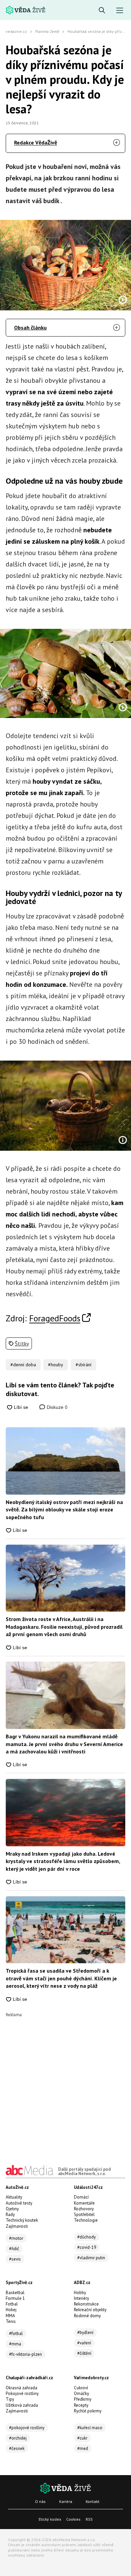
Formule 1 (15, 2298)
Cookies (73, 2519)
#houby (56, 1365)
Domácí (81, 2197)
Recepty (81, 2405)
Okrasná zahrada (21, 2388)
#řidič (14, 2249)
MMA (10, 2316)
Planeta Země (47, 31)
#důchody (86, 2237)
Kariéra (66, 2501)
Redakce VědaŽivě (36, 142)
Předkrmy (83, 2399)
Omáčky (81, 2393)
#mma (15, 2344)
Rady (10, 2214)
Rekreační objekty (90, 2310)
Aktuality (14, 2197)
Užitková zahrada (22, 2405)
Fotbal (12, 2304)
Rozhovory (84, 2209)
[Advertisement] (65, 2082)
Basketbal (15, 2293)
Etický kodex (50, 2519)
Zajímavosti (17, 2226)
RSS (89, 2519)
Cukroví (81, 2388)
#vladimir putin (91, 2258)
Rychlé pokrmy (88, 2411)
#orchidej (18, 2438)
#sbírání (83, 1365)
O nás (40, 2501)
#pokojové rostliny (27, 2428)
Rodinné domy (87, 2316)
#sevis (15, 2259)
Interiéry (81, 2298)
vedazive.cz (16, 31)
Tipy (10, 2399)
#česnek (17, 2448)
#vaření (84, 2343)
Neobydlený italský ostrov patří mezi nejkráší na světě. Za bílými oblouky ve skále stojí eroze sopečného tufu (64, 1510)
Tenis (11, 2321)
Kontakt (93, 2501)
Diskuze (56, 1407)
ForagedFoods (55, 1318)
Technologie (86, 2220)
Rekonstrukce (86, 2304)
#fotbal (16, 2333)
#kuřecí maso (90, 2428)
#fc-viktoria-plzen (26, 2354)
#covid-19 (87, 2247)
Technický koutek (22, 2220)
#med (83, 2448)
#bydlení (85, 2332)
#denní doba (23, 1365)
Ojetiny (12, 2209)
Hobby (80, 2293)
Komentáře (84, 2203)
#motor (16, 2238)
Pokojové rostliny (22, 2393)
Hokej (11, 2310)
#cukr (82, 2438)
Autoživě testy (19, 2203)
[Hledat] (102, 11)
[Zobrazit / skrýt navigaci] (120, 11)
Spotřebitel (84, 2214)
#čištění (84, 2353)
